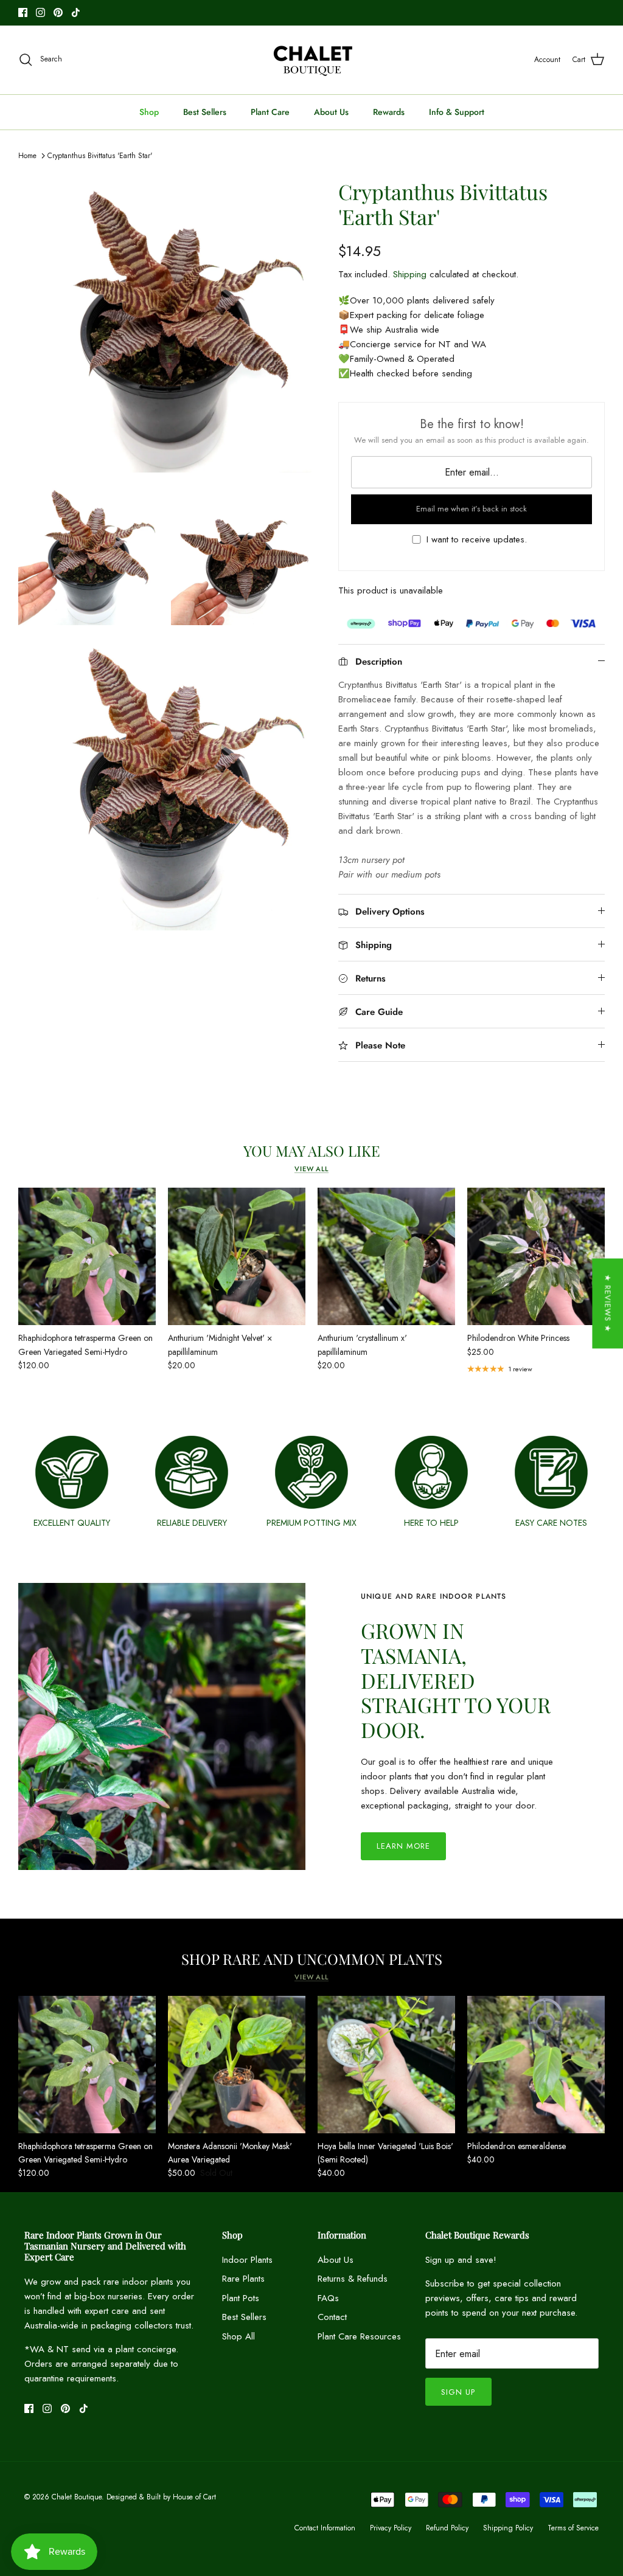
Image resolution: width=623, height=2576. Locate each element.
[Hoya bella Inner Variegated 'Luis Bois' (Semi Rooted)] (386, 2065)
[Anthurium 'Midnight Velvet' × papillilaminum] (237, 1256)
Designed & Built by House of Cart (161, 2497)
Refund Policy (447, 2528)
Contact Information (325, 2528)
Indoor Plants (247, 2260)
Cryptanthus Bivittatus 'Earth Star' (100, 156)
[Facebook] (23, 12)
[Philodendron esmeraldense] (536, 2065)
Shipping (410, 274)
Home (27, 156)
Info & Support (457, 112)
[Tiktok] (76, 12)
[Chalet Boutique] (312, 60)
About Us (331, 112)
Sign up (458, 2392)
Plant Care (270, 112)
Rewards (389, 112)
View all (311, 1169)
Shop (149, 112)
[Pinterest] (58, 12)
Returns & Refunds (353, 2279)
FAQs (328, 2298)
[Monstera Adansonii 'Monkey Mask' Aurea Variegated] (237, 2065)
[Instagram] (40, 12)
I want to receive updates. (477, 540)
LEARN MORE (403, 1846)
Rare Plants (243, 2279)
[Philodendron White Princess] (536, 1256)
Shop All (238, 2336)
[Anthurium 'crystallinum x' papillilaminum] (386, 1256)
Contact (332, 2317)
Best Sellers (205, 112)
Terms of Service (573, 2528)
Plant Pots (241, 2298)
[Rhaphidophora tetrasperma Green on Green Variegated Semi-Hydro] (87, 1256)
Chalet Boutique (77, 2497)
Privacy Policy (391, 2528)
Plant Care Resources (359, 2336)
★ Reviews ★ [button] (607, 1303)
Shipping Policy (508, 2528)
